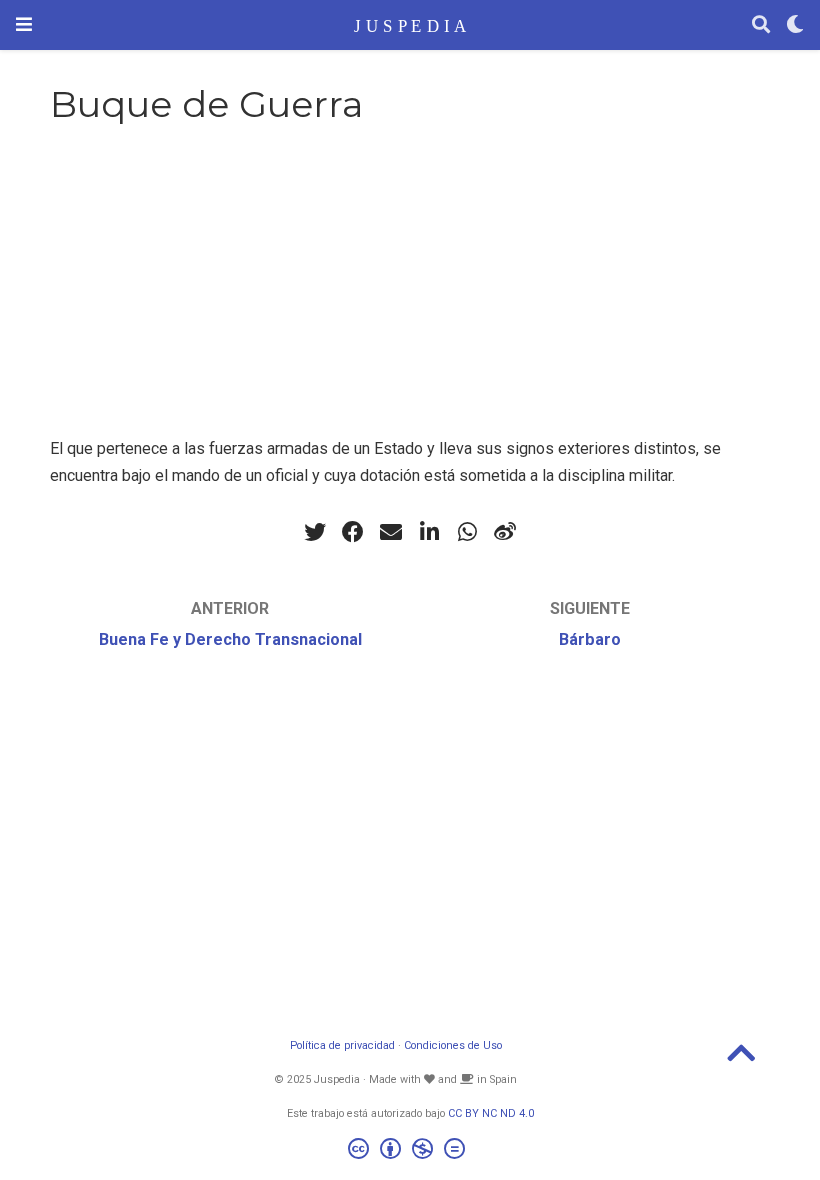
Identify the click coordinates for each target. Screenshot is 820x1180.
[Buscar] (761, 25)
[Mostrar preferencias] (795, 25)
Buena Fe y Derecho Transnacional (230, 639)
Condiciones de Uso (453, 1045)
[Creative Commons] (410, 1151)
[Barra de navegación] (24, 24)
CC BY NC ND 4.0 (491, 1113)
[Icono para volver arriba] (741, 1059)
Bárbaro (590, 639)
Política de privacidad (342, 1045)
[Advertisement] (410, 296)
